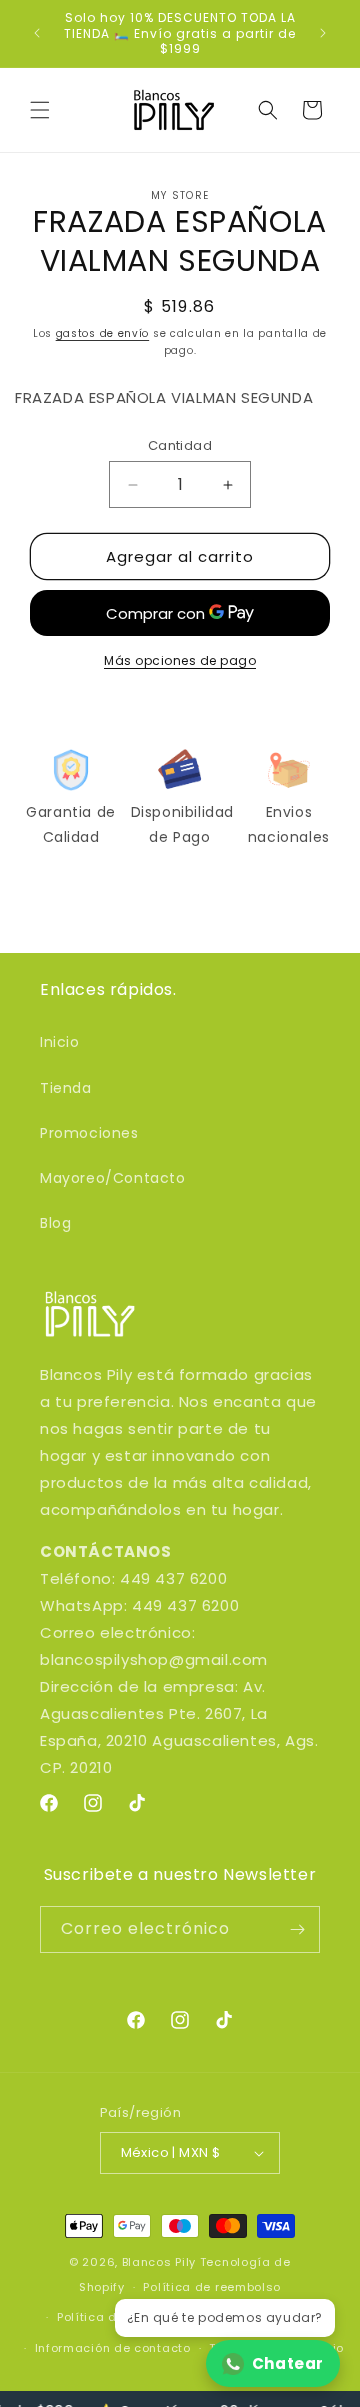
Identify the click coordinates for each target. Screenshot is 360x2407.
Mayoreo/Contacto (113, 1178)
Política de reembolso (212, 2287)
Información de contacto (113, 2348)
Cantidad (180, 445)
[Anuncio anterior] (37, 33)
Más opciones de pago (180, 660)
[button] (40, 110)
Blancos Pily (159, 2262)
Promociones (89, 1133)
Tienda (66, 1088)
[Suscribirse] (297, 1929)
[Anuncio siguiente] (323, 33)
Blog (55, 1223)
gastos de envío (103, 333)
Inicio (60, 1042)
